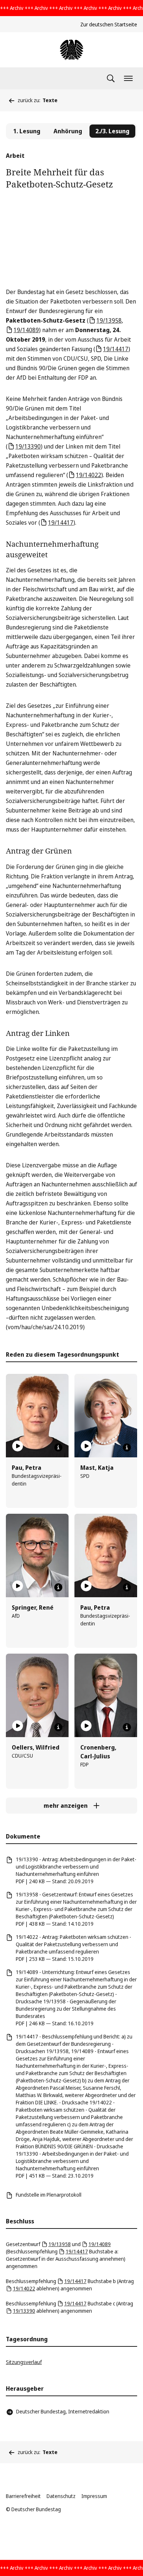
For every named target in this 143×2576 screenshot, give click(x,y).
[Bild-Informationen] (58, 1447)
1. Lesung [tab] (27, 131)
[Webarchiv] (71, 50)
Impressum (94, 2496)
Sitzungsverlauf (24, 2362)
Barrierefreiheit (23, 2496)
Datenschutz (61, 2496)
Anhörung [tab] (68, 131)
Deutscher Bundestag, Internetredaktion (63, 2411)
